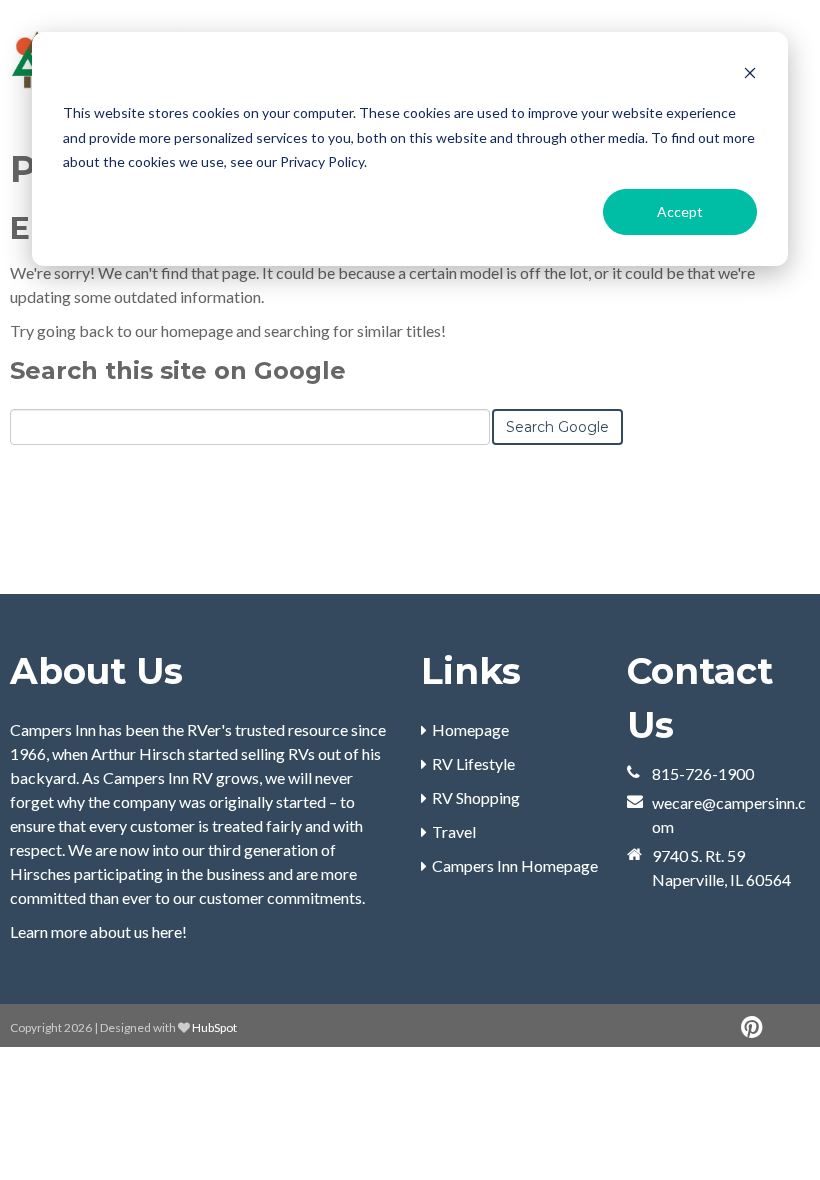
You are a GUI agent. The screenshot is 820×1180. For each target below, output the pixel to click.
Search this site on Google (178, 370)
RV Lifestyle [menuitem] (473, 763)
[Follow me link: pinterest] (751, 1027)
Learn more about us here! (98, 931)
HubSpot (214, 1027)
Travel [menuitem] (454, 831)
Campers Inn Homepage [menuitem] (515, 865)
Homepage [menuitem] (470, 729)
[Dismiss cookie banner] (750, 75)
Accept (680, 211)
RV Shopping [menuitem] (476, 797)
